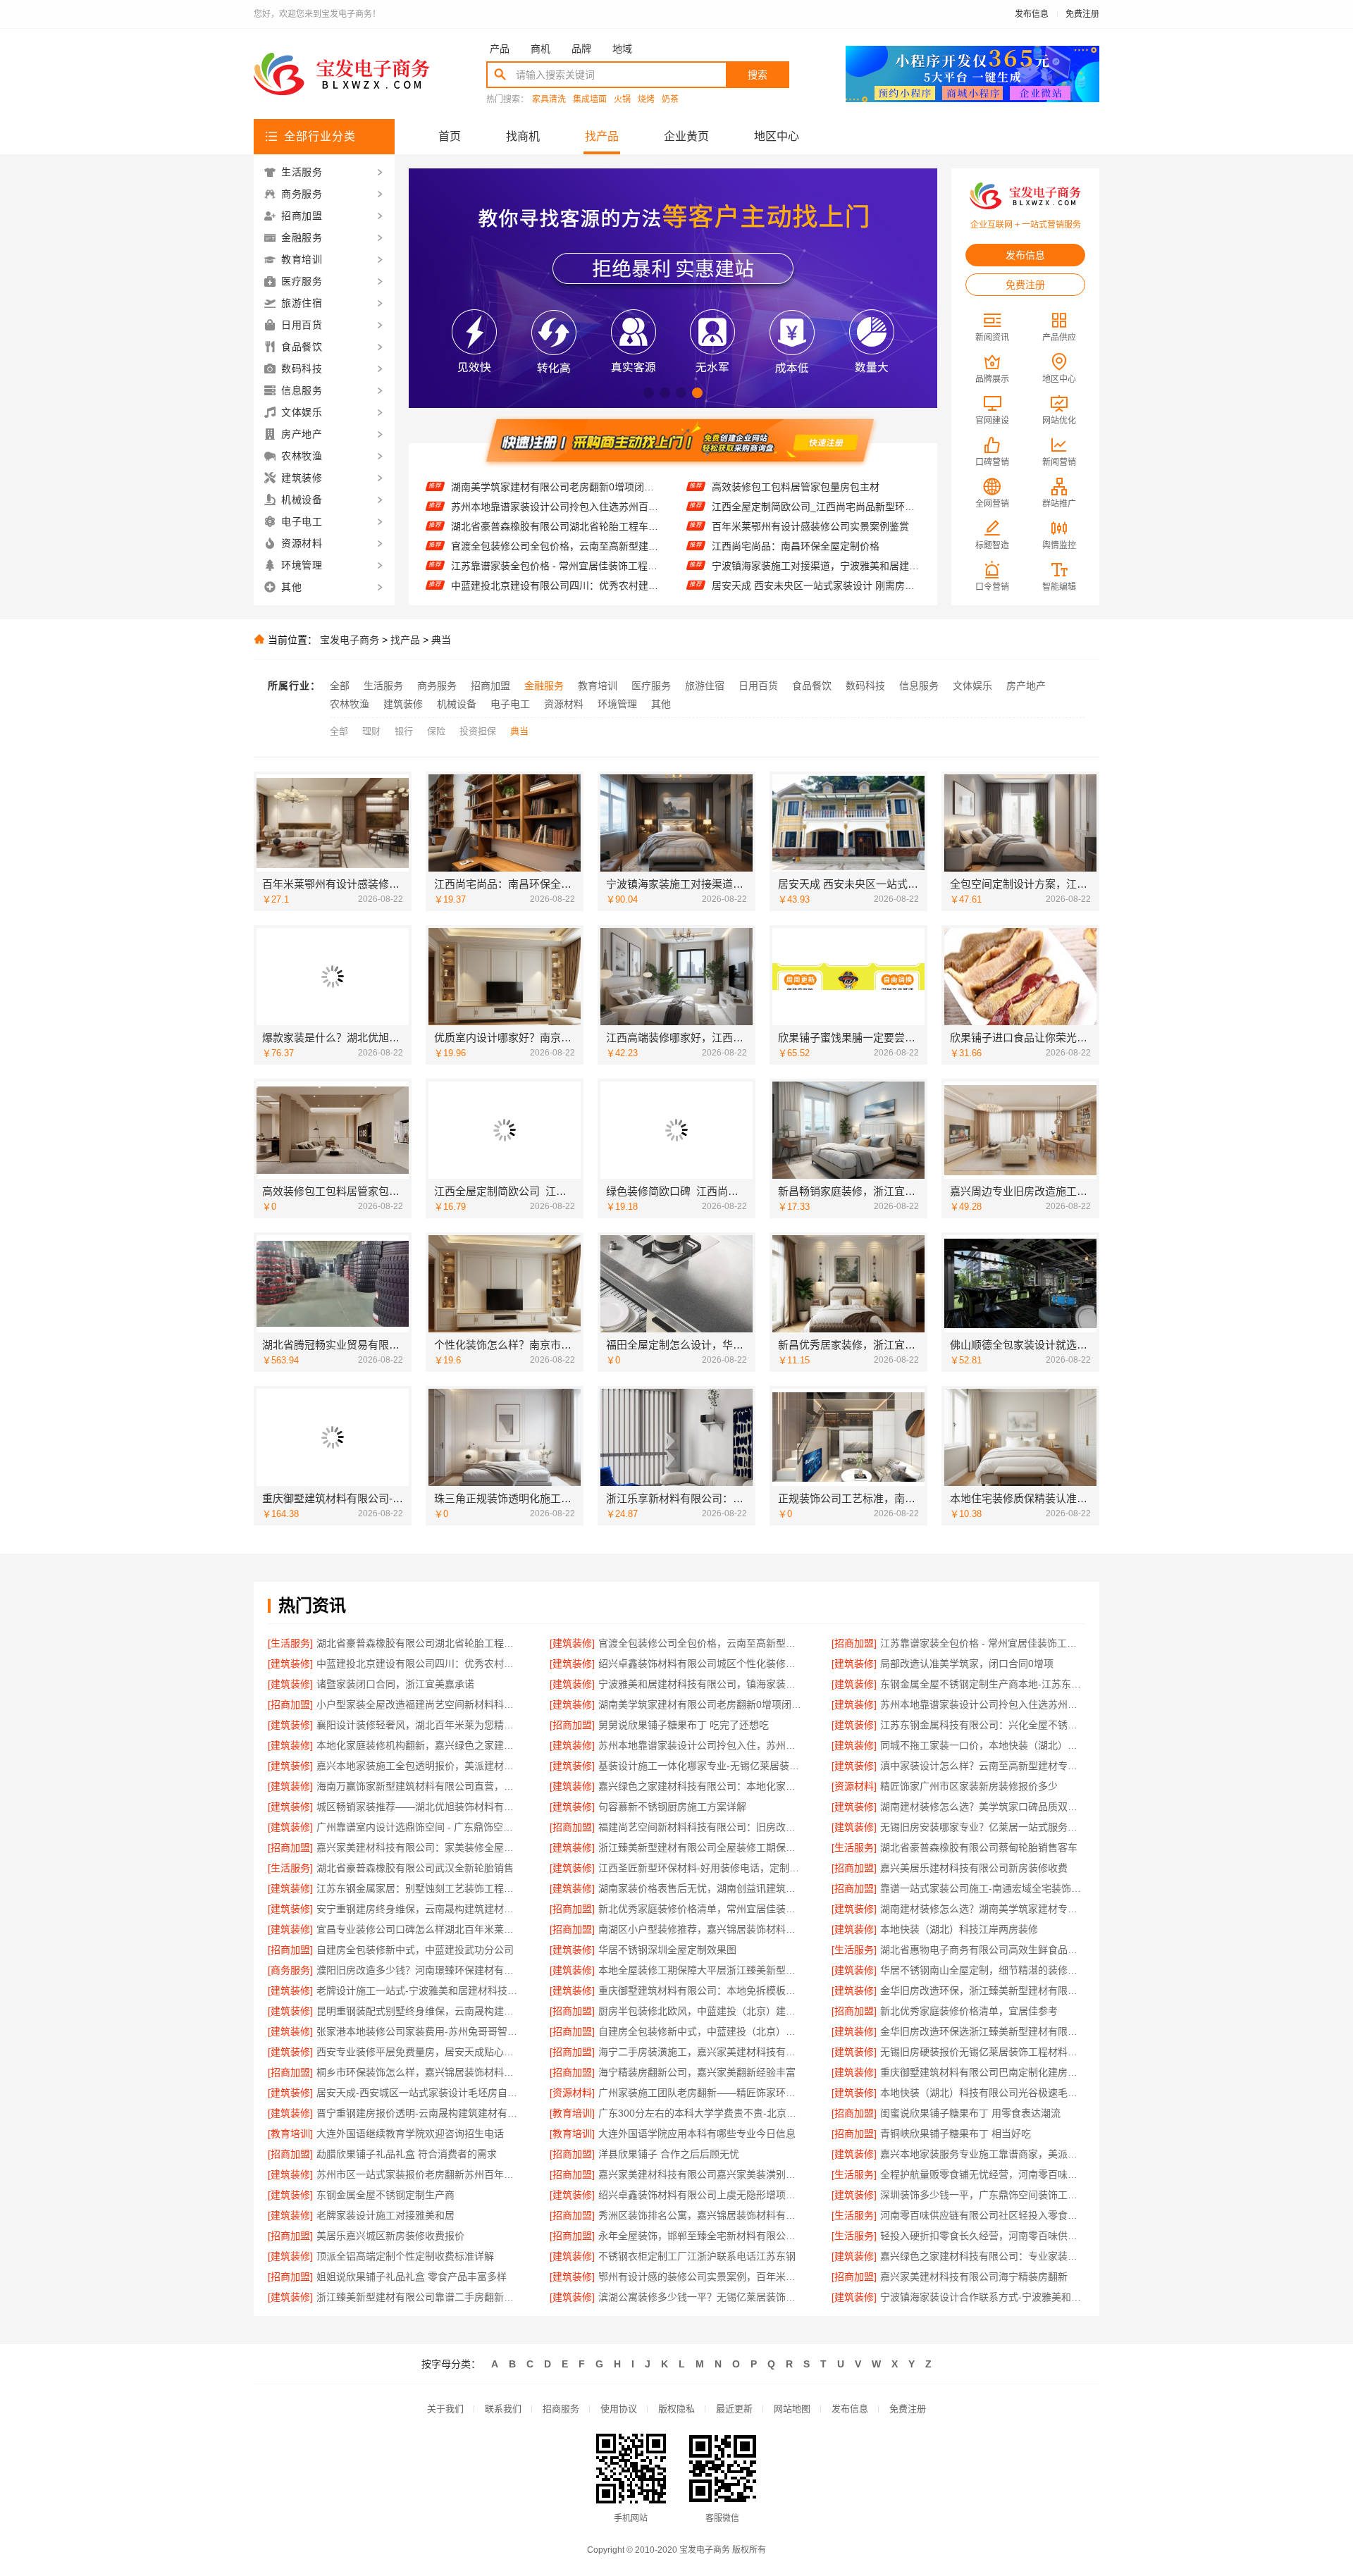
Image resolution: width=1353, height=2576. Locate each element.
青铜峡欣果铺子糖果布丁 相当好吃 (956, 2134)
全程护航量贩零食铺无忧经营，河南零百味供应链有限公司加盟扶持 (983, 2174)
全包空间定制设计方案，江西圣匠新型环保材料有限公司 (816, 566)
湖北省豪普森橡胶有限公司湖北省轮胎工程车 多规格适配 (555, 485)
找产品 (602, 136)
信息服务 (919, 686)
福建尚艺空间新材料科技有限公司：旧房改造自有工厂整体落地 (701, 1827)
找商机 (523, 136)
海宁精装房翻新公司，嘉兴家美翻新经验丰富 (697, 2072)
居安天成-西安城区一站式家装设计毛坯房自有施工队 (419, 2093)
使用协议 (619, 2409)
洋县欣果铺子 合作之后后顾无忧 (669, 2154)
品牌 (581, 49)
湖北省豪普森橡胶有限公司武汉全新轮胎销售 (415, 1868)
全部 (340, 686)
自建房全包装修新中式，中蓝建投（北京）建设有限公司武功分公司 (701, 2031)
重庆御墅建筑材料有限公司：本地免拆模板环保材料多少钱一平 (701, 1990)
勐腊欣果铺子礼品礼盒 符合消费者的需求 (407, 2154)
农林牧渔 (350, 704)
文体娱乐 (972, 686)
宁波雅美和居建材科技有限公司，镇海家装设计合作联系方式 (701, 1684)
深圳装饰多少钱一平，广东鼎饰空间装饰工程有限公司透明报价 (983, 2195)
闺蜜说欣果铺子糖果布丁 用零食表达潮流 (970, 2113)
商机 (540, 49)
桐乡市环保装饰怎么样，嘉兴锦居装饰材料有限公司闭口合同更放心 (419, 2072)
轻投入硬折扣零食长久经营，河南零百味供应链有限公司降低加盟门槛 (983, 2236)
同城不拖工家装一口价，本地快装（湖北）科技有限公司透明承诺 (983, 1745)
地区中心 (777, 136)
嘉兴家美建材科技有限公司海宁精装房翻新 (974, 2277)
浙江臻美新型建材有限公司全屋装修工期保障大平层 (701, 1847)
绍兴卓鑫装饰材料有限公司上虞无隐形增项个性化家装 (701, 2195)
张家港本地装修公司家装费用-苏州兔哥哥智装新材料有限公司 (419, 2031)
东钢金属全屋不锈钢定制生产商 (385, 2195)
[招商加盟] (854, 1643)
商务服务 (437, 686)
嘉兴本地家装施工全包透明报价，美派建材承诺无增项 (419, 1766)
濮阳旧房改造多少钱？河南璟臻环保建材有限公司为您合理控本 (419, 1970)
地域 (622, 49)
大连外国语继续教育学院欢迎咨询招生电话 (410, 2134)
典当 (441, 640)
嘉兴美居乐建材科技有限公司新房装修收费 (974, 1868)
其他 (661, 704)
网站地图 (792, 2409)
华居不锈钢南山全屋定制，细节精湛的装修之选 (983, 1970)
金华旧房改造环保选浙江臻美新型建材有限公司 (983, 2031)
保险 (436, 731)
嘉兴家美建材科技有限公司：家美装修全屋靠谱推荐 (419, 1847)
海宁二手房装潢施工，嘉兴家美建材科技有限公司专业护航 (701, 2052)
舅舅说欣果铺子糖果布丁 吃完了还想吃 (684, 1725)
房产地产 (1026, 686)
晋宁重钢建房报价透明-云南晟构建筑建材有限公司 (419, 2113)
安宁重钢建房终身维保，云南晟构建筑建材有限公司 (419, 1909)
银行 (404, 731)
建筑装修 (403, 704)
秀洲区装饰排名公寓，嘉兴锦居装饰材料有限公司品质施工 (701, 2215)
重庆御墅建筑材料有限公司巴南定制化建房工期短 (983, 2072)
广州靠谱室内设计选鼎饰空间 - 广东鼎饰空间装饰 (419, 1827)
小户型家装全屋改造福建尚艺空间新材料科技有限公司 (419, 1704)
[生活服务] (290, 1643)
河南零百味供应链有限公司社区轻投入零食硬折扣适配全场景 (983, 2215)
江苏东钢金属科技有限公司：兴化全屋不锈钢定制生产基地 (983, 1725)
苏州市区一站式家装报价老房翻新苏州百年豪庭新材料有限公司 (419, 2174)
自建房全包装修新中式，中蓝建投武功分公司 (415, 1950)
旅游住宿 (705, 686)
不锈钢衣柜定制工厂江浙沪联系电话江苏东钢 (697, 2256)
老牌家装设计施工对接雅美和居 (385, 2215)
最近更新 (734, 2409)
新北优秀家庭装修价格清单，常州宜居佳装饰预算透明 (701, 1909)
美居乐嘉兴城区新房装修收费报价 (390, 2236)
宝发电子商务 (350, 640)
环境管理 (617, 704)
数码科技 (865, 686)
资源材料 (564, 704)
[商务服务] (290, 1970)
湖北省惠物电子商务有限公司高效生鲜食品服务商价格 (983, 1950)
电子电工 (510, 704)
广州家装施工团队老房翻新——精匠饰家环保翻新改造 (701, 2093)
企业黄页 (686, 136)
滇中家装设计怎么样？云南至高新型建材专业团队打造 (983, 1766)
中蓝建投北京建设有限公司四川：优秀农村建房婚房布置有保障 (555, 545)
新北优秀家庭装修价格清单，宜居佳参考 (969, 2011)
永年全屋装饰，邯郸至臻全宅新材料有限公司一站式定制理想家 (701, 2236)
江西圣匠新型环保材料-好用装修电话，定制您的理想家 (701, 1868)
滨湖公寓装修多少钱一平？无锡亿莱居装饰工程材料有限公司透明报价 (701, 2297)
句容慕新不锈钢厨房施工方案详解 (672, 1807)
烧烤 (646, 100)
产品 (500, 49)
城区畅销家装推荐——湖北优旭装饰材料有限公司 (419, 1807)
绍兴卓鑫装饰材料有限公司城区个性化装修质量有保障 (555, 564)
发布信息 (1032, 14)
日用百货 (758, 686)
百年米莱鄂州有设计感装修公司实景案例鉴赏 (810, 487)
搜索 (758, 75)
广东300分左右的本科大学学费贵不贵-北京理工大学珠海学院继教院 (701, 2113)
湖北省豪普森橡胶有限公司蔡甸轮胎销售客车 (979, 1847)
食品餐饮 (812, 686)
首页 (450, 136)
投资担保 (478, 731)
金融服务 (544, 686)
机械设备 (457, 704)
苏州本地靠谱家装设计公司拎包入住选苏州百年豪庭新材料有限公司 (983, 1704)
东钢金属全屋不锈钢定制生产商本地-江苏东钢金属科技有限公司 (983, 1684)
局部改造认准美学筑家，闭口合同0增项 (538, 584)
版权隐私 (676, 2409)
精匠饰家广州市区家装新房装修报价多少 (969, 1786)
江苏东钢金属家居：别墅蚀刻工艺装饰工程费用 (419, 1888)
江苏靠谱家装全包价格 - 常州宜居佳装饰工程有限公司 (555, 525)
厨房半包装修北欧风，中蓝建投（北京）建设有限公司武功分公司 (701, 2011)
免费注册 (1082, 14)
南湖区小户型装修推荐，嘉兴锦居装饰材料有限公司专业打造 (701, 1929)
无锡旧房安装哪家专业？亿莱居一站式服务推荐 (983, 1827)
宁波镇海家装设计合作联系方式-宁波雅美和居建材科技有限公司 (983, 2297)
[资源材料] (854, 1786)
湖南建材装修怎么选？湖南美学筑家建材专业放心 (983, 1909)
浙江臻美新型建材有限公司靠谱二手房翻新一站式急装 (419, 2297)
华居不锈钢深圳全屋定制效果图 (667, 1950)
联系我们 (503, 2409)
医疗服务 (651, 686)
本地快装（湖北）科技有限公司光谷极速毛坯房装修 (983, 2093)
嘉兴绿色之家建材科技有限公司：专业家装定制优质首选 (983, 2256)
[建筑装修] (572, 1643)
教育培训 (598, 686)
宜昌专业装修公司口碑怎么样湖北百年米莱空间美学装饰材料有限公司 (419, 1929)
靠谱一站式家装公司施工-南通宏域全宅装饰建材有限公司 (983, 1888)
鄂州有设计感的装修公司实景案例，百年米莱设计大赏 (701, 2277)
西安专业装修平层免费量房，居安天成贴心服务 (419, 2052)
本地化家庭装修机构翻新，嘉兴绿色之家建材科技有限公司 (419, 1745)
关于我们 (445, 2409)
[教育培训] (572, 2113)
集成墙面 (590, 100)
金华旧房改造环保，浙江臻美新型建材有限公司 (983, 1990)
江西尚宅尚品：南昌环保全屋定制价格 (796, 507)
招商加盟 (490, 686)
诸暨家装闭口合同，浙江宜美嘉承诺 (395, 1684)
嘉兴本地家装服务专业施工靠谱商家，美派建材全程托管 (983, 2154)
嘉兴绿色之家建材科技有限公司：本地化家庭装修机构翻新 (701, 1786)
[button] (649, 393)
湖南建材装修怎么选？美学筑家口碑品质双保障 (983, 1807)
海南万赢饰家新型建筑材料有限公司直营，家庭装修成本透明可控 (419, 1786)
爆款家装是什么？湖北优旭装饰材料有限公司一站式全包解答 (816, 586)
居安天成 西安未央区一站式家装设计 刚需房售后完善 (816, 546)
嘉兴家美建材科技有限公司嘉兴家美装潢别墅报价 (701, 2174)
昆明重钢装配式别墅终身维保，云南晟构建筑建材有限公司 (419, 2011)
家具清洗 (549, 100)
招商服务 (561, 2409)
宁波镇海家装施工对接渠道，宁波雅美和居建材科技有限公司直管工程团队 (816, 526)
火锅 (622, 100)
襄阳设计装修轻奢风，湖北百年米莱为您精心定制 (419, 1725)
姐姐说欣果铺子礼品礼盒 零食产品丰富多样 (412, 2277)
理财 (371, 731)
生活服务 (383, 686)
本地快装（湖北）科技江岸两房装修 (959, 1929)
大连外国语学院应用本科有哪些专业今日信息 (697, 2134)
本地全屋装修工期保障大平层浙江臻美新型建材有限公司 (701, 1970)
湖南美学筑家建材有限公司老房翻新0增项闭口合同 (701, 1704)
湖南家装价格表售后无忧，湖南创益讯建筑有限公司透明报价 (701, 1888)
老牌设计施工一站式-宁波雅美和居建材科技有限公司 (419, 1990)
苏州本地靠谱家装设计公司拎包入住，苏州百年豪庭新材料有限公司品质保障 (701, 1745)
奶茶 (670, 100)
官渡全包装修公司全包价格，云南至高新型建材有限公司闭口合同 (555, 505)
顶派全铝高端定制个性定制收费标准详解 (405, 2256)
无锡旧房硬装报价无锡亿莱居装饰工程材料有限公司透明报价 (983, 2052)
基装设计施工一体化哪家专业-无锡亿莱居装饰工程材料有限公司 (701, 1766)
